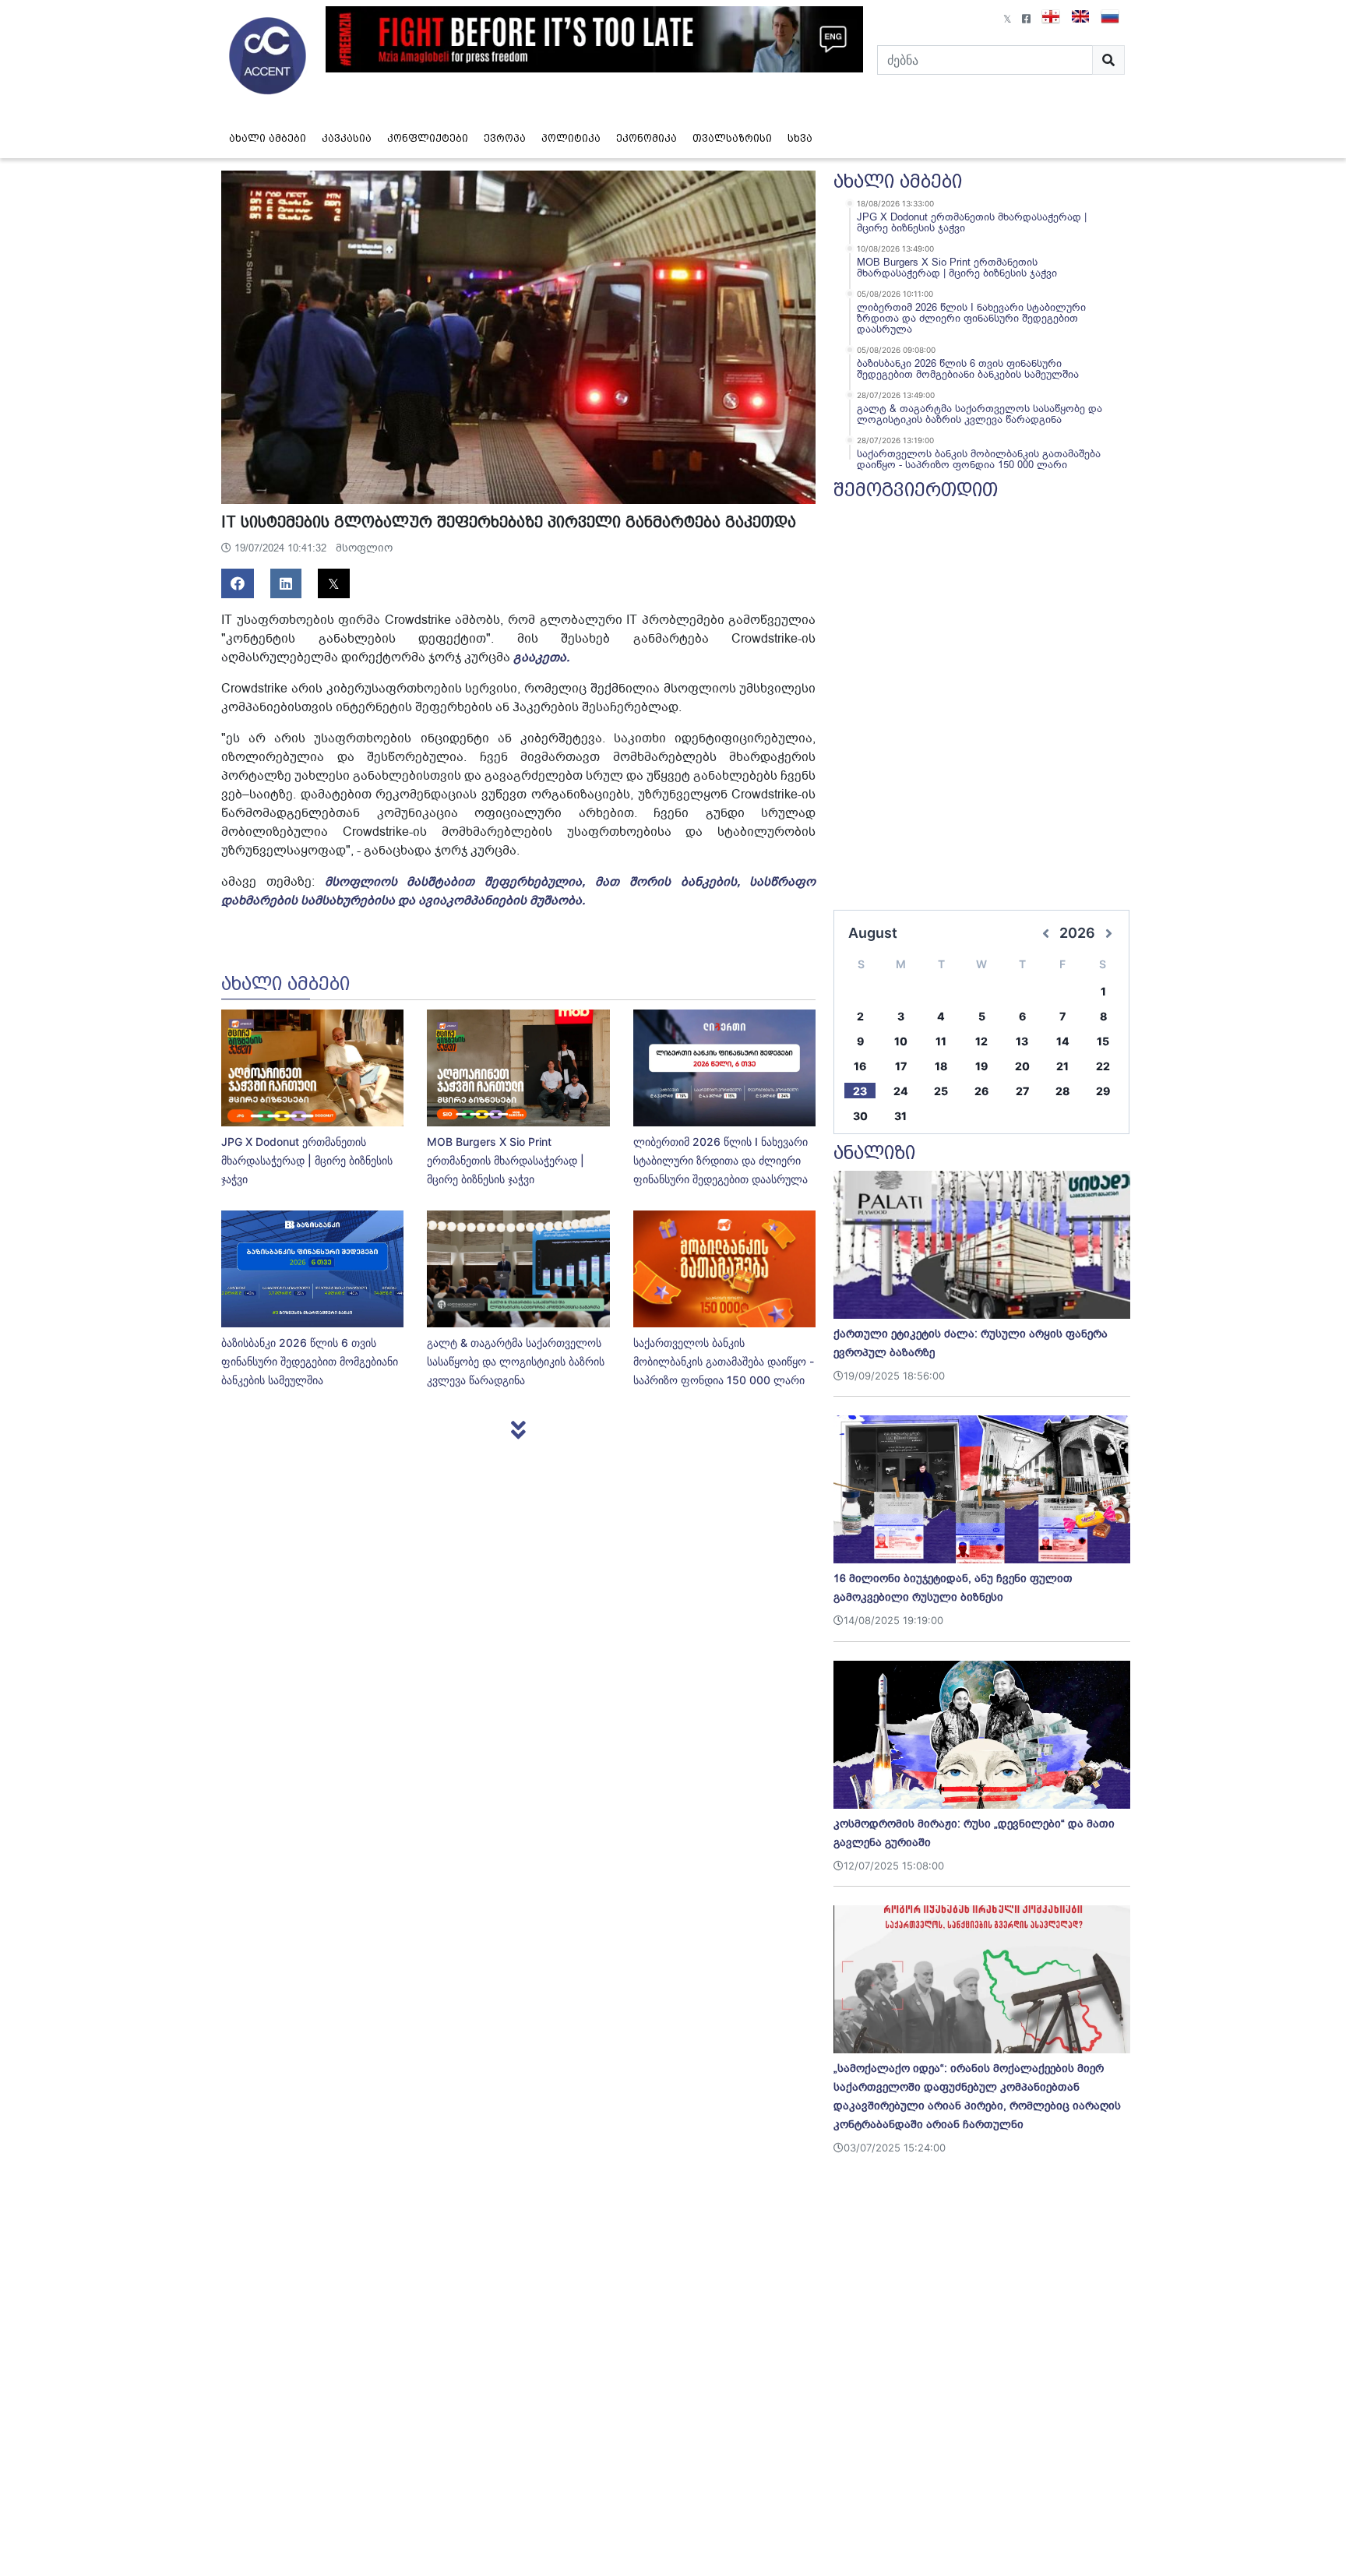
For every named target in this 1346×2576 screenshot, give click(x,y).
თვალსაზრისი (732, 138)
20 (1022, 1066)
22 (1103, 1066)
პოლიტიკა (571, 138)
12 (981, 1041)
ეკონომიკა (647, 138)
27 (1022, 1091)
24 (901, 1091)
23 (860, 1091)
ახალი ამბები (268, 138)
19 (981, 1066)
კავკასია (347, 138)
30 (860, 1116)
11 (941, 1041)
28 (1062, 1091)
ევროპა (505, 138)
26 (981, 1091)
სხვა (800, 138)
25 (941, 1091)
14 (1063, 1041)
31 (900, 1116)
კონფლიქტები (428, 138)
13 (1022, 1041)
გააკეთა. (541, 657)
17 (901, 1066)
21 (1062, 1066)
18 (941, 1066)
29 (1103, 1091)
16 (860, 1066)
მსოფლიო (364, 548)
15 (1103, 1041)
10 (901, 1041)
